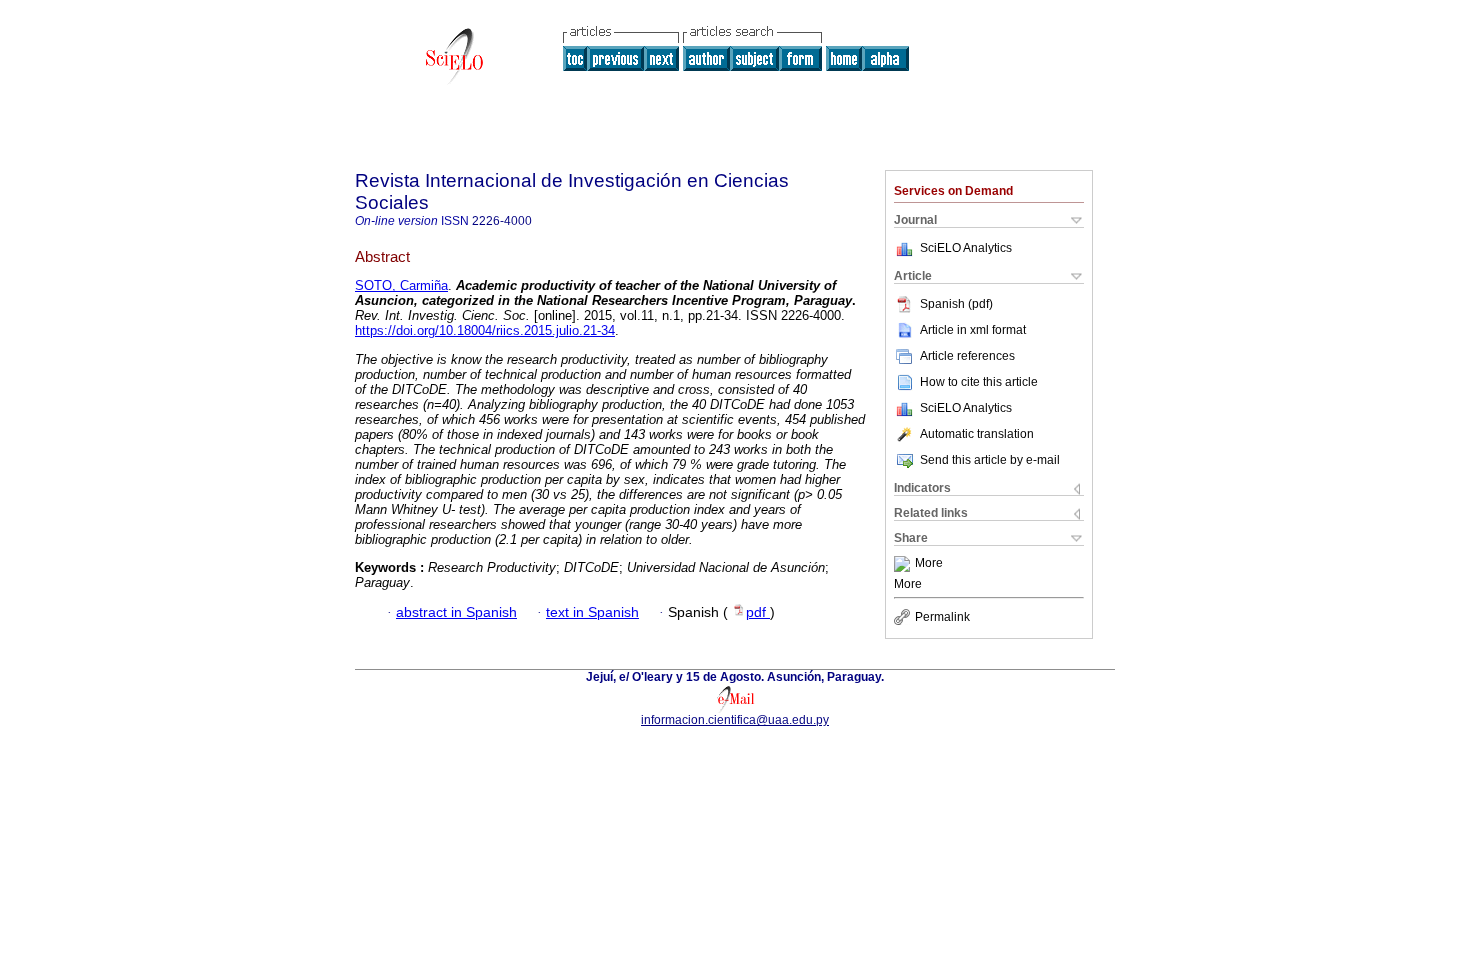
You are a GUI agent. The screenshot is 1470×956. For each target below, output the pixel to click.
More (929, 564)
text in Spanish (592, 612)
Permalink (942, 617)
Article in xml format (973, 330)
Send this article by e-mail (990, 460)
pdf (758, 612)
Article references (967, 356)
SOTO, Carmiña (401, 285)
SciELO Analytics (966, 248)
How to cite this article (979, 382)
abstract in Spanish (456, 612)
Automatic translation (977, 434)
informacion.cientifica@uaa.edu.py (735, 720)
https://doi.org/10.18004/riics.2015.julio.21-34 (485, 330)
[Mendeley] (904, 564)
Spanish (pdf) (956, 304)
